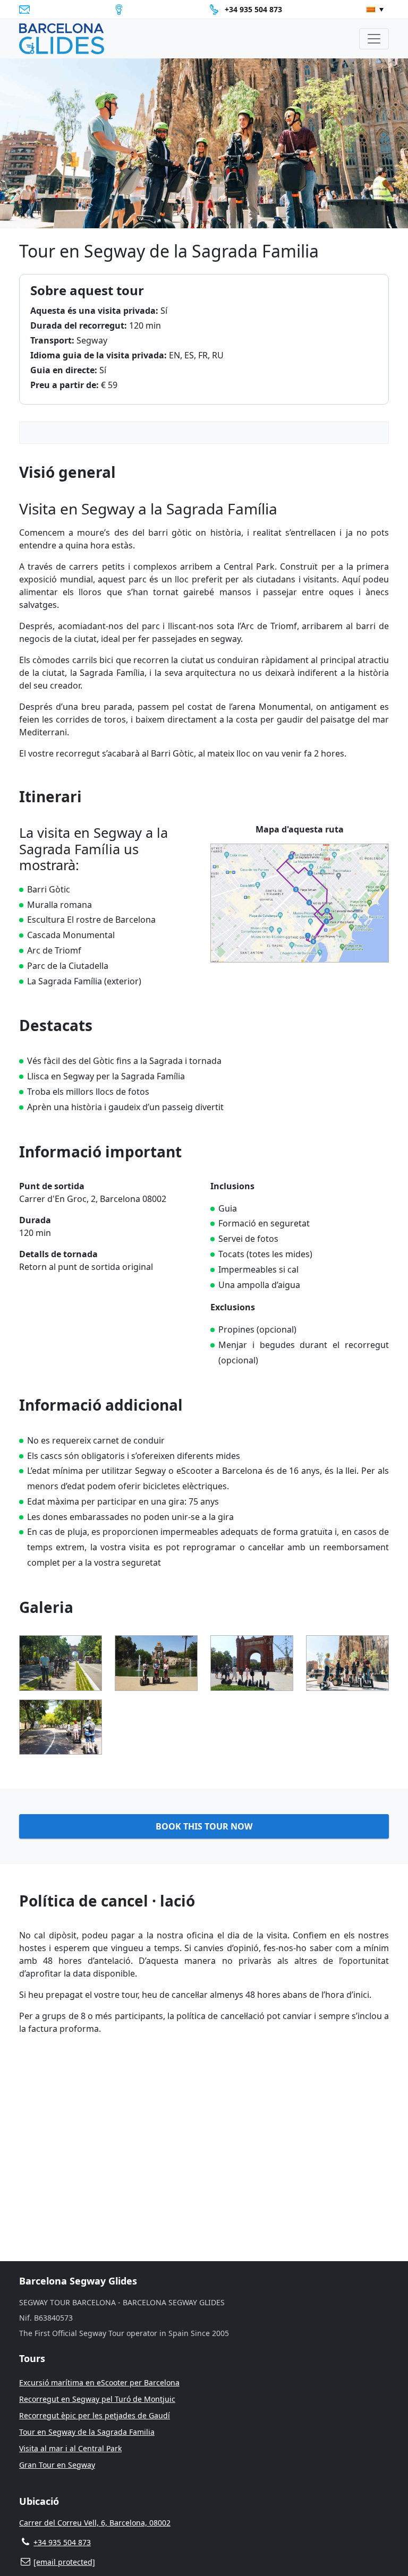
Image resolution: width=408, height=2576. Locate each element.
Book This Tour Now (204, 1826)
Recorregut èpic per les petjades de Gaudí (95, 2415)
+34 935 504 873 (253, 9)
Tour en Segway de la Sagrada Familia (87, 2432)
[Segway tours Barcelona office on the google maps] (122, 10)
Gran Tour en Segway (57, 2465)
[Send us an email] (27, 10)
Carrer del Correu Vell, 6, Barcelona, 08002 (95, 2523)
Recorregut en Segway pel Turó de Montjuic (97, 2399)
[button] (375, 10)
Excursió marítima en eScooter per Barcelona (99, 2382)
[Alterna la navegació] (374, 39)
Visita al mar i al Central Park (70, 2448)
